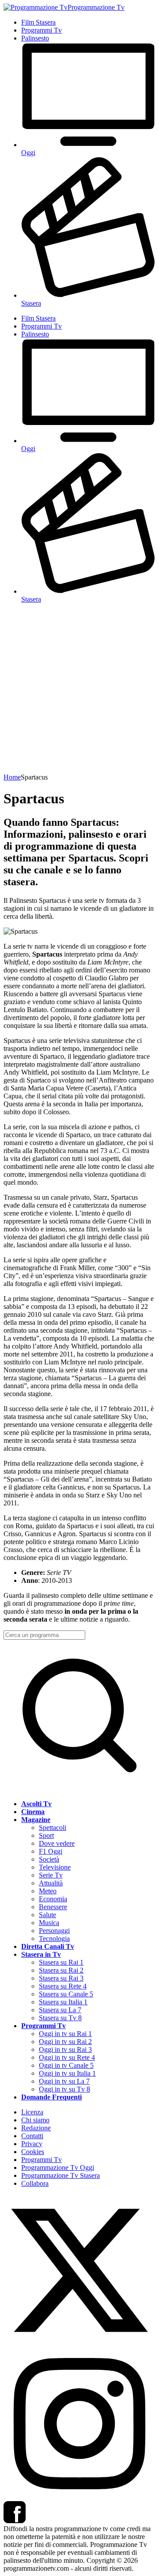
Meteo (48, 1891)
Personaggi (54, 1931)
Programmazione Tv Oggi (58, 2168)
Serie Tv (51, 1875)
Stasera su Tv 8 (60, 2018)
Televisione (55, 1867)
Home (12, 777)
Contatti (32, 2136)
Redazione (36, 2128)
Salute (47, 1915)
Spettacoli (53, 1828)
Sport (46, 1835)
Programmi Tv (42, 30)
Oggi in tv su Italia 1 (67, 2073)
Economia (53, 1899)
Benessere (53, 1907)
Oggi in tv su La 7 (64, 2081)
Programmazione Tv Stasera (61, 2175)
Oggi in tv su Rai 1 (65, 2034)
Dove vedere (57, 1843)
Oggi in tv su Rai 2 (65, 2042)
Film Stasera (38, 22)
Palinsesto (35, 38)
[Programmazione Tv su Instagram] (79, 2497)
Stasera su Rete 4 (63, 1986)
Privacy (32, 2144)
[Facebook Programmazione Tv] (15, 2521)
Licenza (32, 2112)
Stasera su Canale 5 (66, 1994)
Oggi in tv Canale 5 (66, 2065)
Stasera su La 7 (60, 2010)
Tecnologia (54, 1938)
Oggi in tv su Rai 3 (65, 2049)
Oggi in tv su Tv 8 (64, 2089)
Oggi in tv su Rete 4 (67, 2057)
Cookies (33, 2152)
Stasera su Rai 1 (61, 1962)
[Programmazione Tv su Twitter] (79, 2344)
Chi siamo (35, 2120)
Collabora (35, 2183)
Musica (49, 1923)
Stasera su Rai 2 (61, 1970)
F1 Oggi (51, 1851)
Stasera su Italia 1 (63, 2002)
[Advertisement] (79, 690)
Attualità (51, 1883)
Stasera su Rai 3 (61, 1978)
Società (49, 1859)
